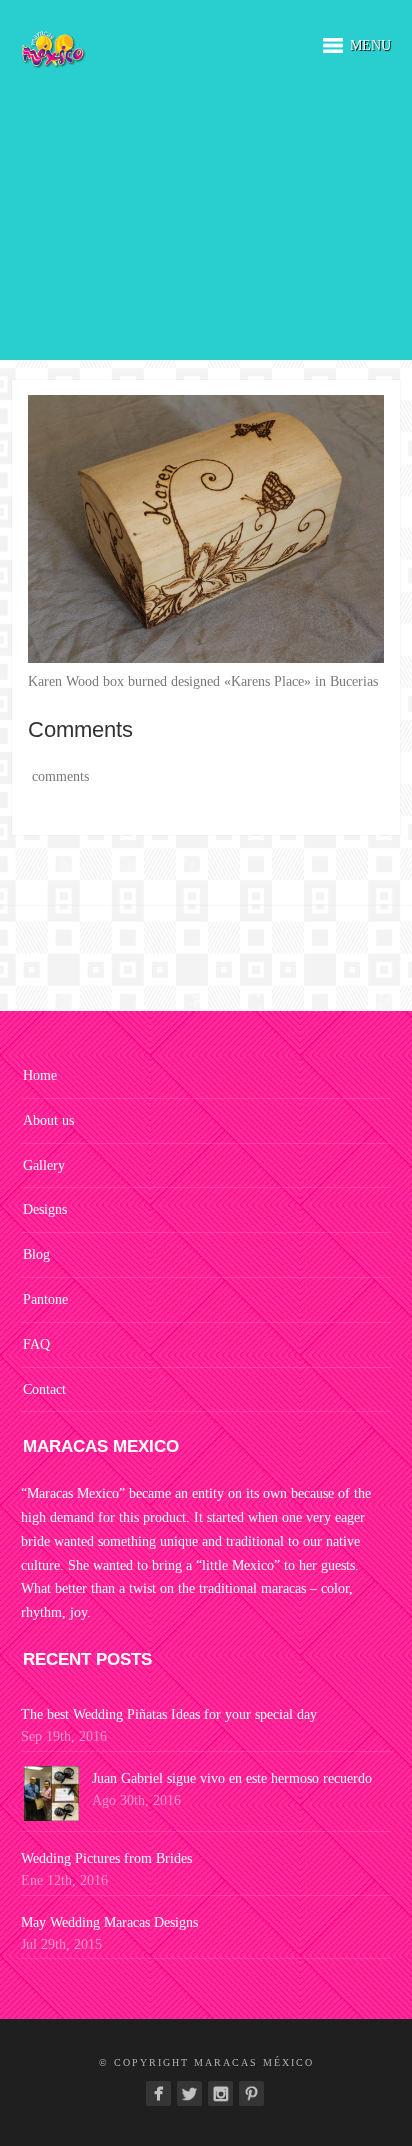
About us (48, 1120)
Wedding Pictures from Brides (106, 1858)
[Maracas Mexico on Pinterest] (251, 2093)
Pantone (45, 1299)
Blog (36, 1254)
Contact (44, 1389)
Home (40, 1075)
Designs (45, 1209)
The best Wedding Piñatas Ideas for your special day (169, 1714)
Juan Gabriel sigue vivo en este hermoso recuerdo (232, 1778)
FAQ (36, 1344)
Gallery (44, 1165)
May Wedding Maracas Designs (109, 1922)
